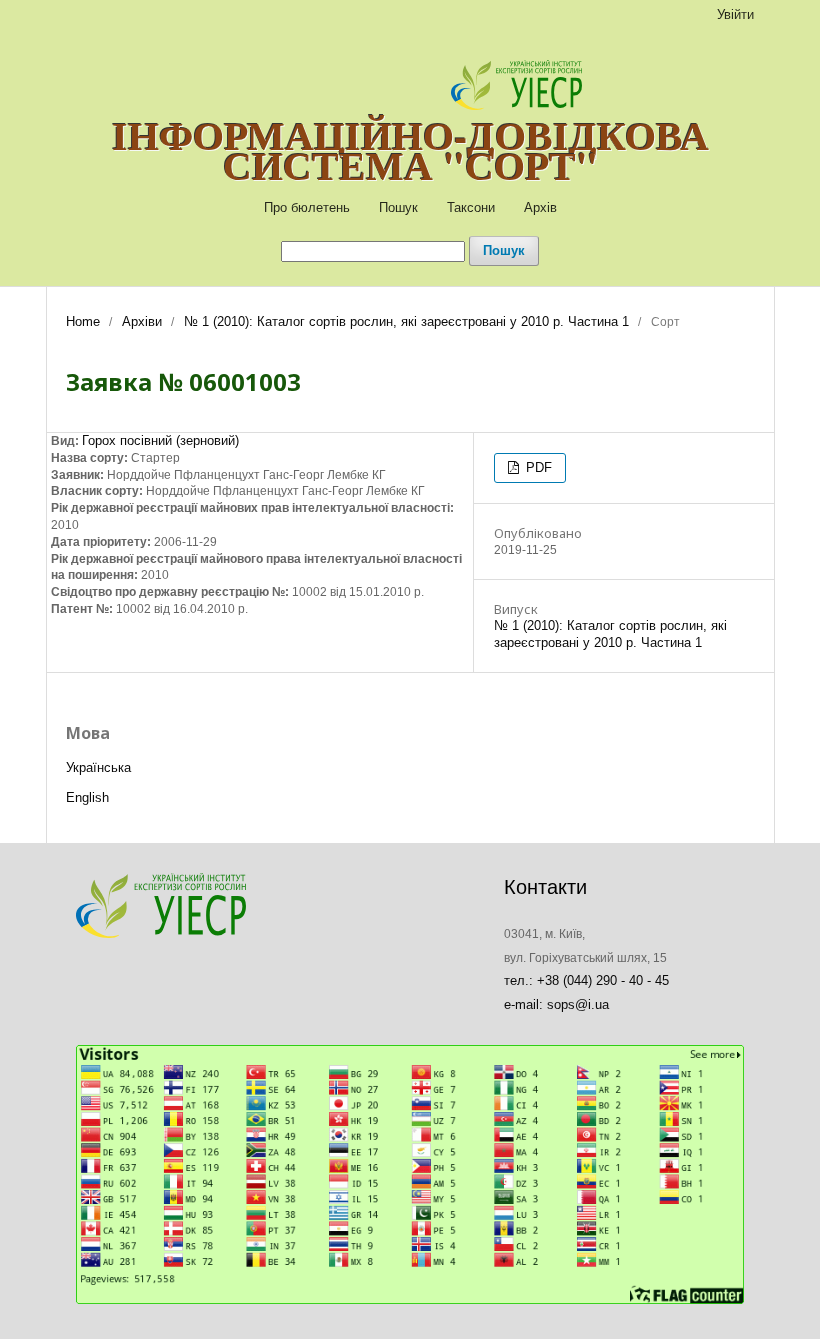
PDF (537, 467)
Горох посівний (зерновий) (160, 440)
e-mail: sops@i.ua (556, 1004)
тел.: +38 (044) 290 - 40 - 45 (586, 980)
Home (83, 321)
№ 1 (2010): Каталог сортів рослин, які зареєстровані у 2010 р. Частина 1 (406, 321)
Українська (98, 767)
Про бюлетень (307, 207)
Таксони (471, 207)
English (87, 797)
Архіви (142, 321)
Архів (540, 207)
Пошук (398, 207)
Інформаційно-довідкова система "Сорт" (410, 150)
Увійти (735, 14)
